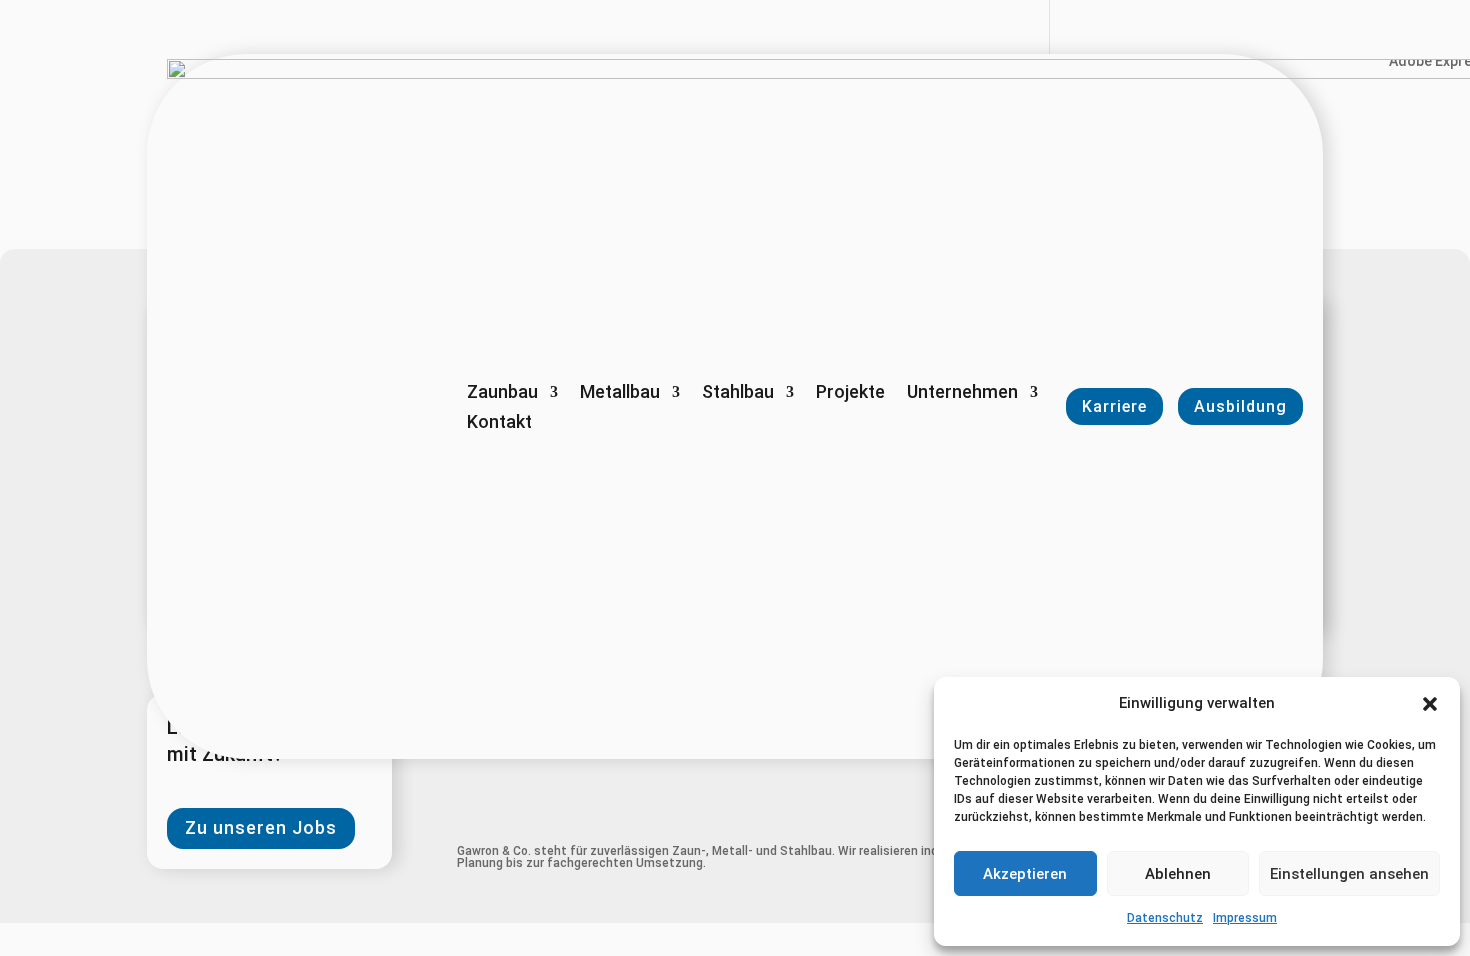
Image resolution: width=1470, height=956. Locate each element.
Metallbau (620, 393)
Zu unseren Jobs (261, 827)
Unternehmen (962, 393)
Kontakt (499, 423)
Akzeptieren (1025, 874)
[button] (1430, 704)
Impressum (1245, 918)
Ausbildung (1240, 406)
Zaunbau (502, 393)
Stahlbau (738, 393)
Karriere (1114, 406)
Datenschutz (1165, 918)
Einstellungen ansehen (1349, 874)
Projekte (850, 393)
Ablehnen (1178, 874)
